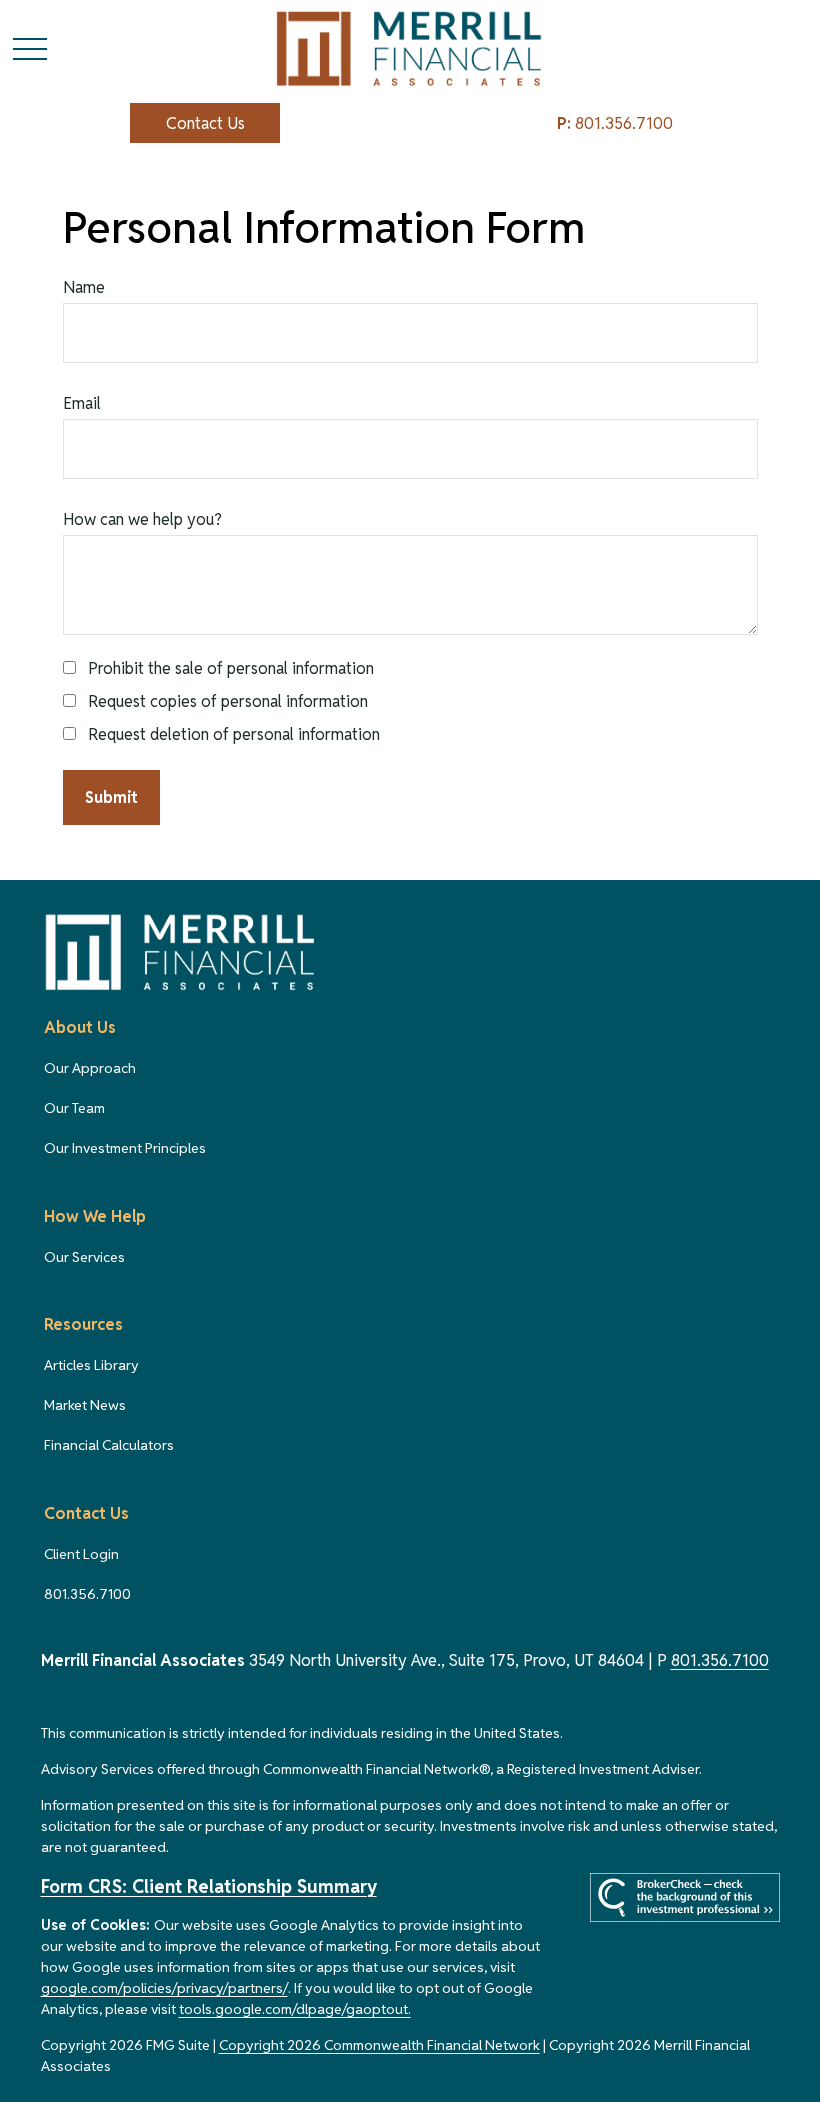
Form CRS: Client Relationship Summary (209, 1886)
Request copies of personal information (228, 701)
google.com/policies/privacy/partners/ (164, 1988)
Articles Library (91, 1365)
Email (82, 403)
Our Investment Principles (125, 1148)
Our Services (84, 1257)
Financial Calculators (109, 1445)
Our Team (74, 1108)
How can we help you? (142, 519)
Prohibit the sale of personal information (231, 668)
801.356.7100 (615, 123)
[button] (205, 123)
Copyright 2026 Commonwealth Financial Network (379, 2045)
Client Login (81, 1554)
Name (84, 287)
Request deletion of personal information (234, 734)
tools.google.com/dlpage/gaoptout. (295, 2009)
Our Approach (90, 1068)
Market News (85, 1405)
